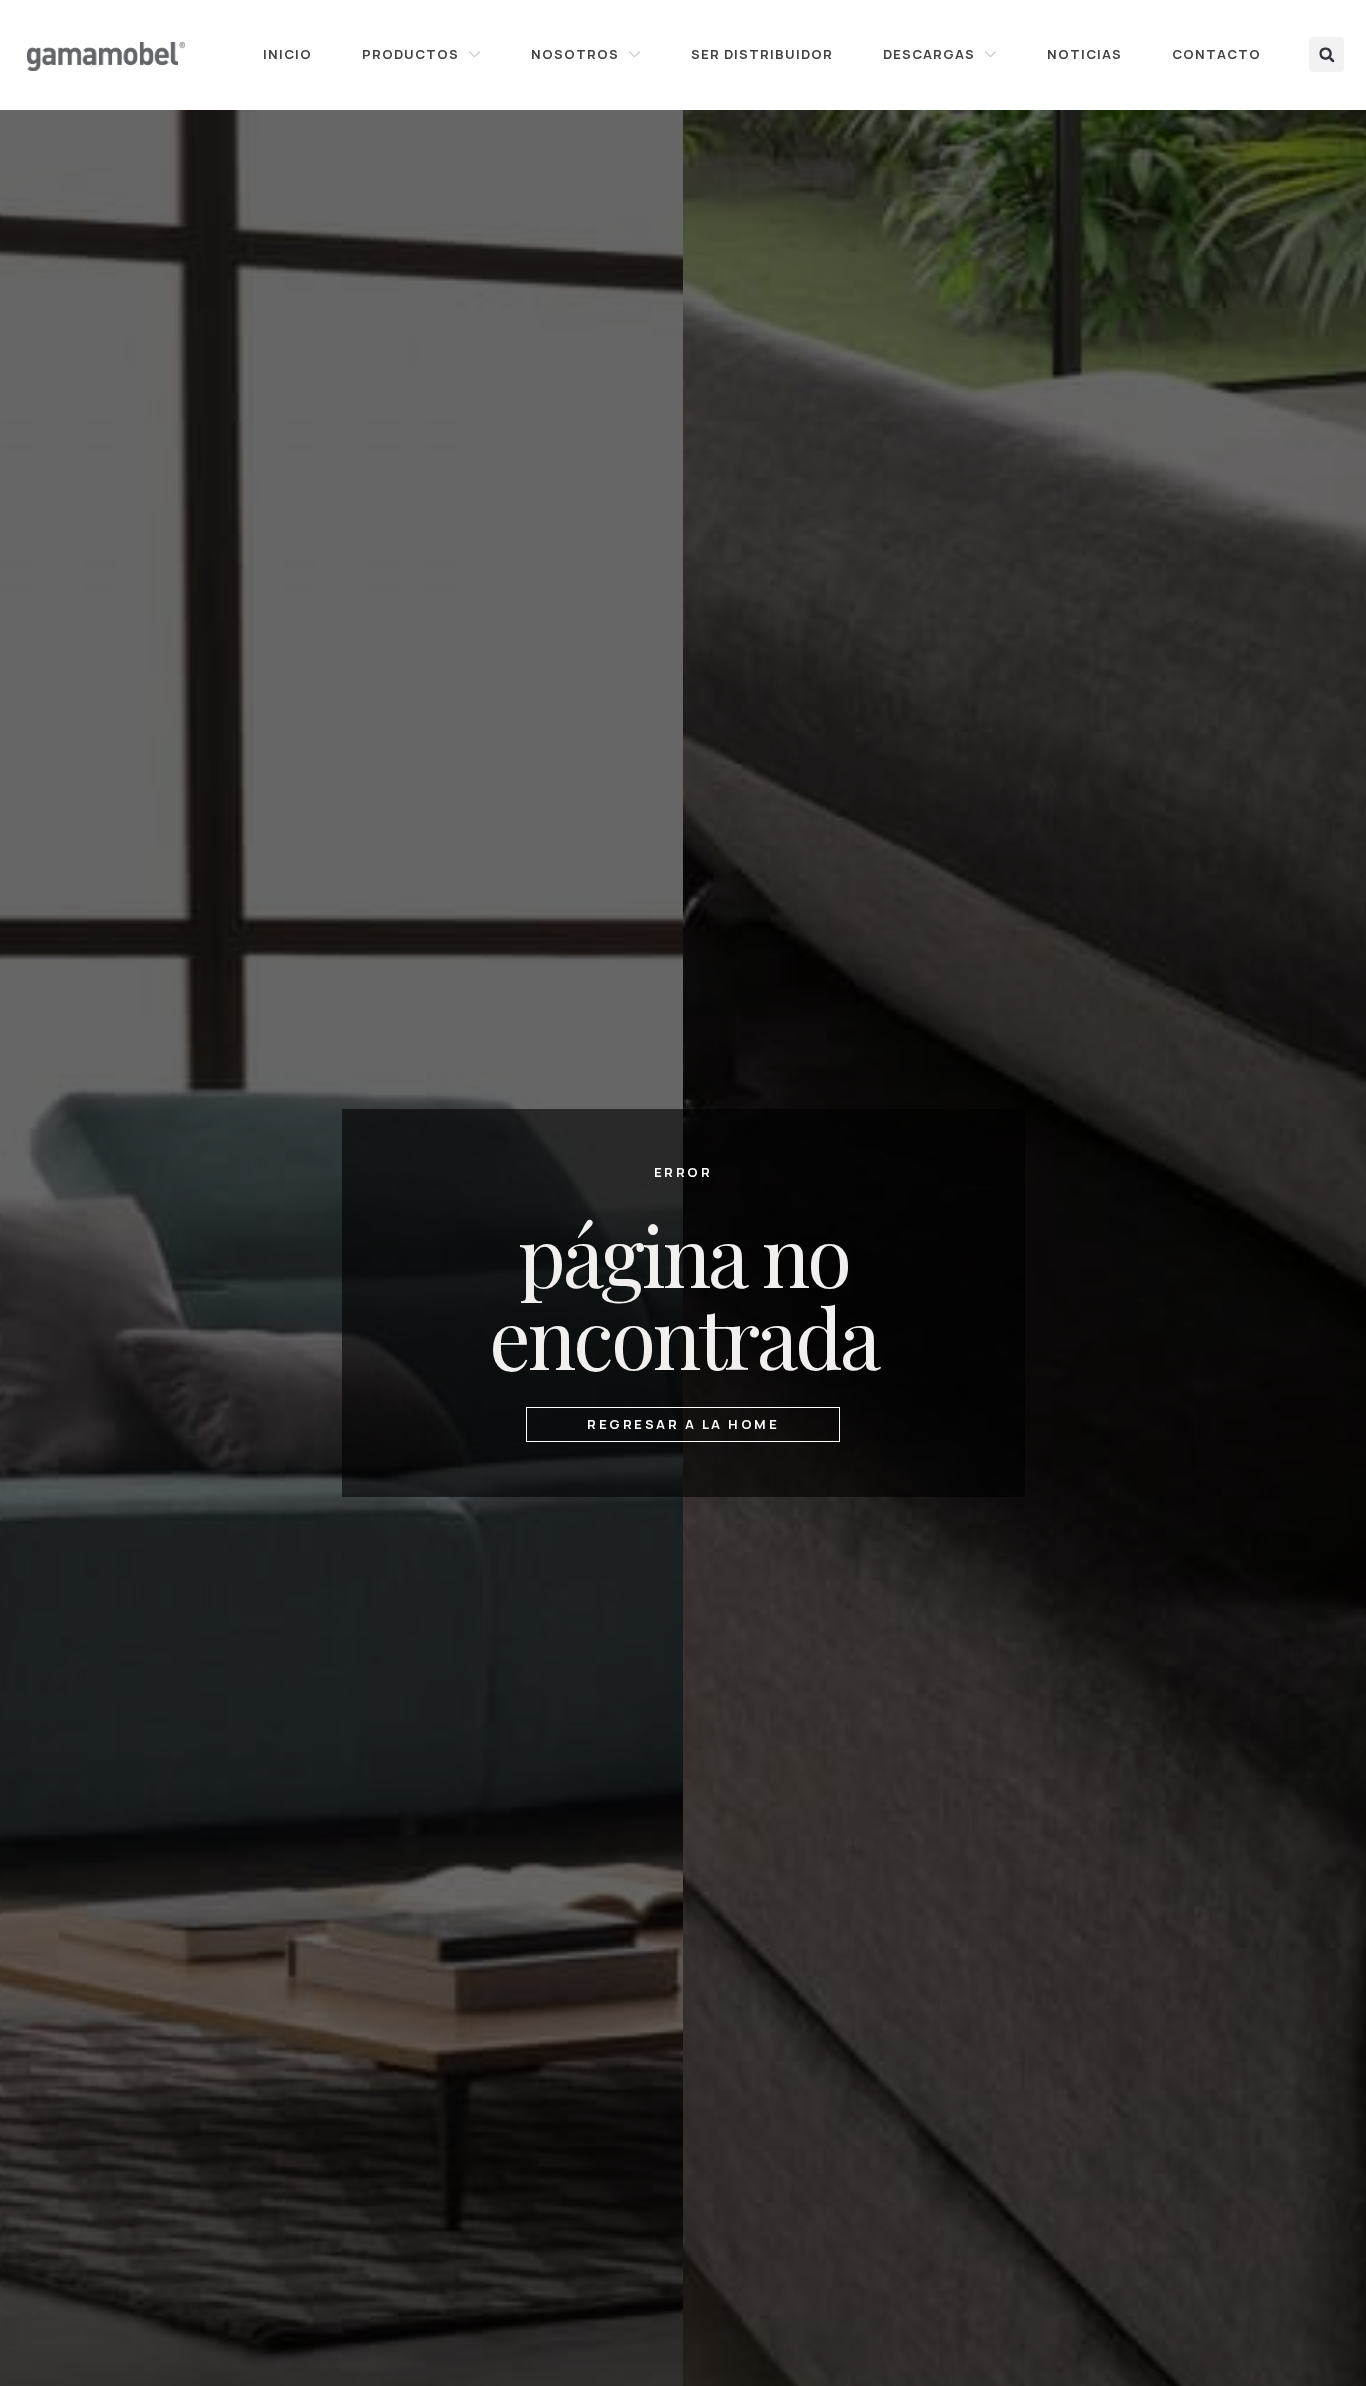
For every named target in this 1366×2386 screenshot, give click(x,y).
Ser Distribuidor (762, 54)
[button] (1326, 54)
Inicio (287, 54)
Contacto (1216, 54)
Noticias (1084, 54)
